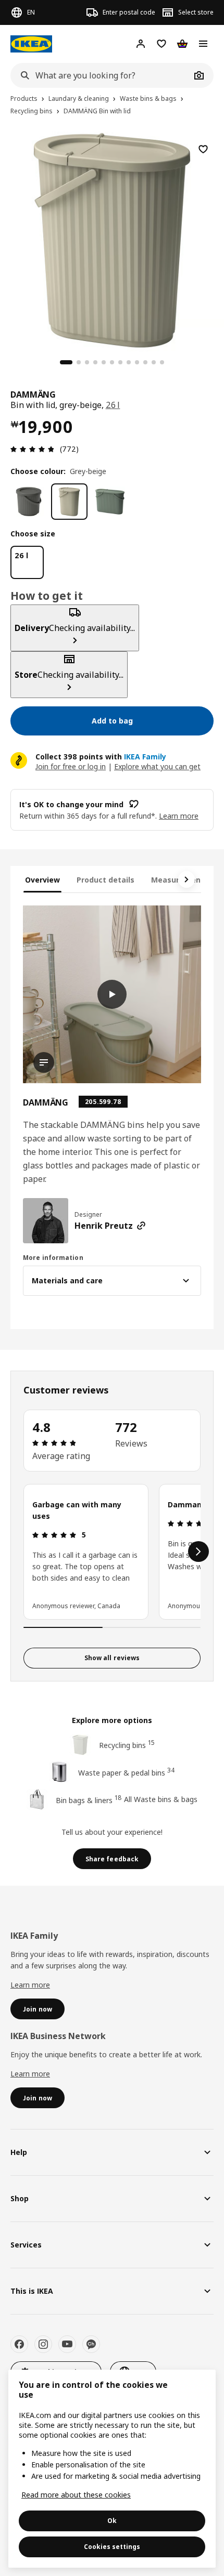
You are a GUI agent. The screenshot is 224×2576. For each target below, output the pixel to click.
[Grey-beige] (69, 502)
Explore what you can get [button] (157, 766)
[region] (112, 239)
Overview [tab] (42, 880)
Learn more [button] (179, 816)
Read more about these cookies (76, 2495)
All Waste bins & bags (161, 1799)
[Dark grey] (29, 502)
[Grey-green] (110, 502)
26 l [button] (113, 405)
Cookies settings (112, 2547)
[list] (112, 1552)
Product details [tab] (105, 880)
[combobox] (101, 75)
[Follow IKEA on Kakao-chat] (91, 2344)
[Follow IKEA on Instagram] (43, 2344)
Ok (112, 2521)
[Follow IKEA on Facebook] (19, 2344)
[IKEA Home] (31, 44)
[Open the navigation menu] (203, 44)
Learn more (30, 1985)
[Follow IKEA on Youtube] (67, 2344)
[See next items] (186, 879)
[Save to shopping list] (203, 149)
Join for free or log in (71, 766)
